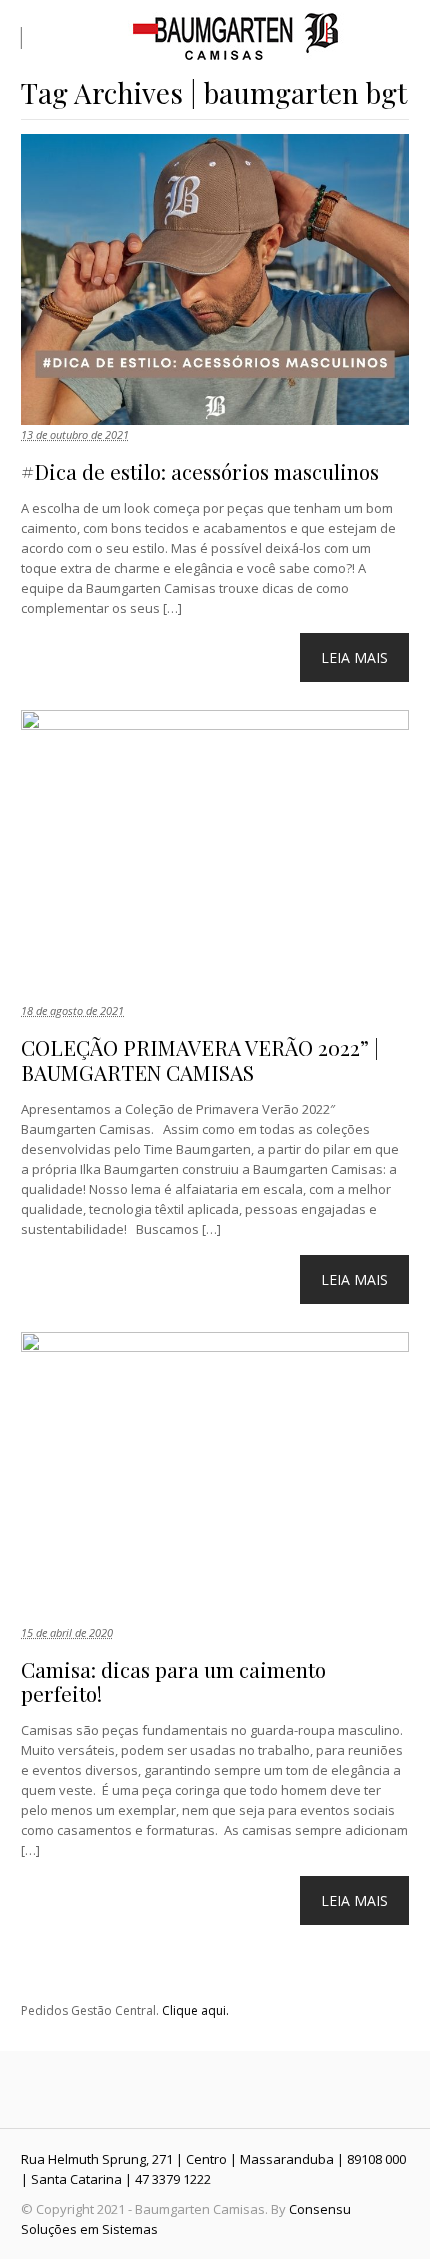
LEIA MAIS (354, 657)
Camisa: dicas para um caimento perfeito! (173, 1681)
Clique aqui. (195, 2010)
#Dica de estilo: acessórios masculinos (200, 471)
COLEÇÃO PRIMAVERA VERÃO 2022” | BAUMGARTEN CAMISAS (200, 1059)
